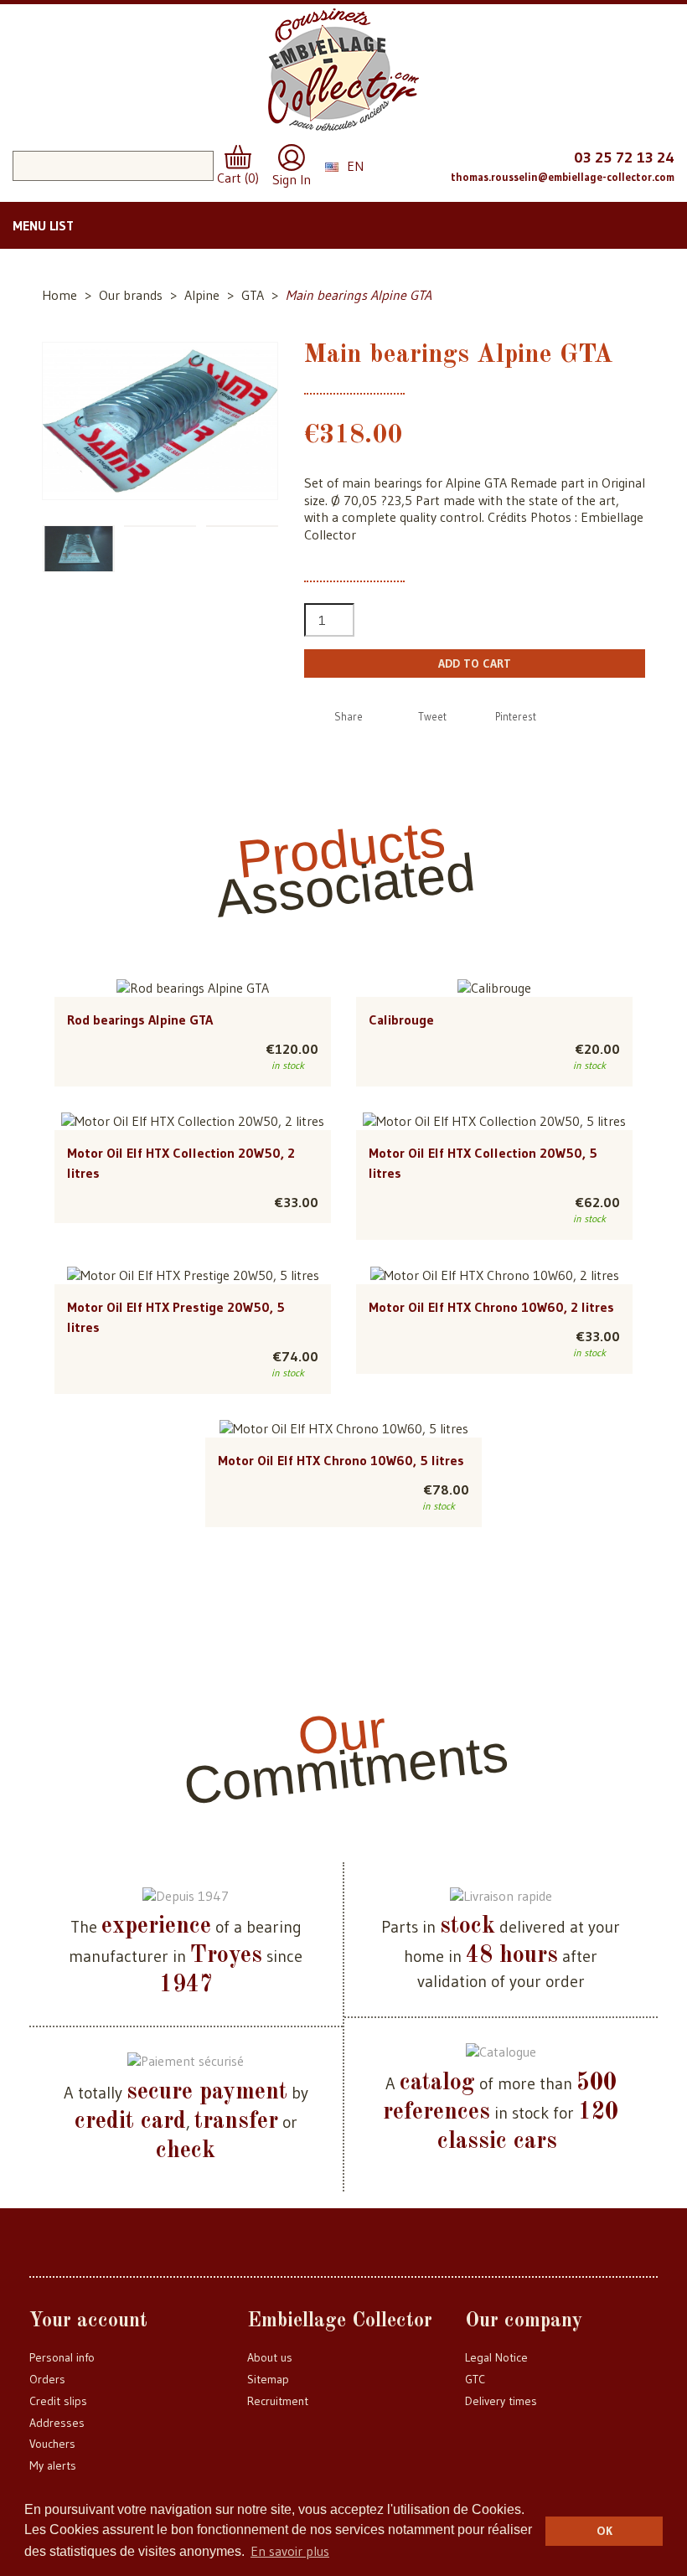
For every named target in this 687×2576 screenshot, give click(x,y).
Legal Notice (496, 2357)
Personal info (62, 2357)
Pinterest (516, 716)
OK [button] (604, 2531)
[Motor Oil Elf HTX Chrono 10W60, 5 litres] (344, 1428)
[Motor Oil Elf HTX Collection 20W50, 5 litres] (494, 1121)
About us (270, 2357)
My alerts (53, 2465)
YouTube (433, 164)
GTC (475, 2379)
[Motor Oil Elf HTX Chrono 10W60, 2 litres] (495, 1274)
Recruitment (278, 2401)
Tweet (432, 716)
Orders (47, 2379)
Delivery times (501, 2401)
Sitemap (268, 2379)
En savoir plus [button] (290, 2551)
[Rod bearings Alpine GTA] (193, 987)
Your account (88, 2321)
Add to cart (475, 663)
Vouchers (52, 2444)
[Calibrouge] (494, 987)
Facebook (400, 164)
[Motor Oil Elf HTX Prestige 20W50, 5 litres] (193, 1274)
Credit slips (58, 2401)
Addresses (57, 2423)
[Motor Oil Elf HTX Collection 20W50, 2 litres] (193, 1121)
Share (349, 716)
